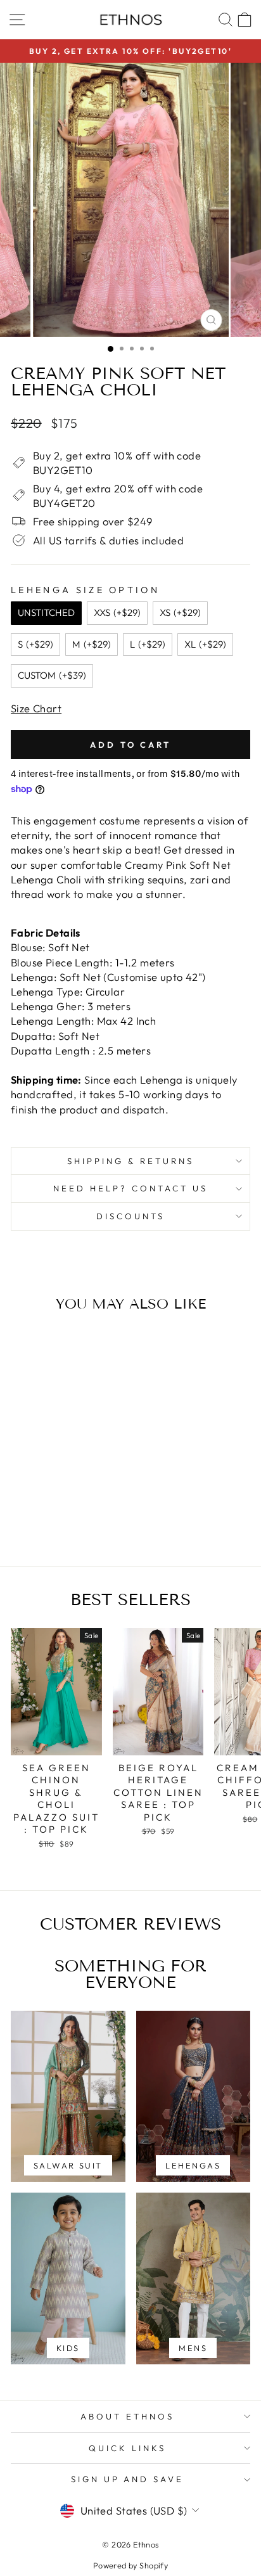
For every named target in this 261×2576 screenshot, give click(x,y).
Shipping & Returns (130, 1161)
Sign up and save (128, 2479)
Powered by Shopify (130, 2565)
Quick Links (127, 2448)
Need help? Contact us (130, 1188)
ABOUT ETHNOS (127, 2416)
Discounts (130, 1216)
